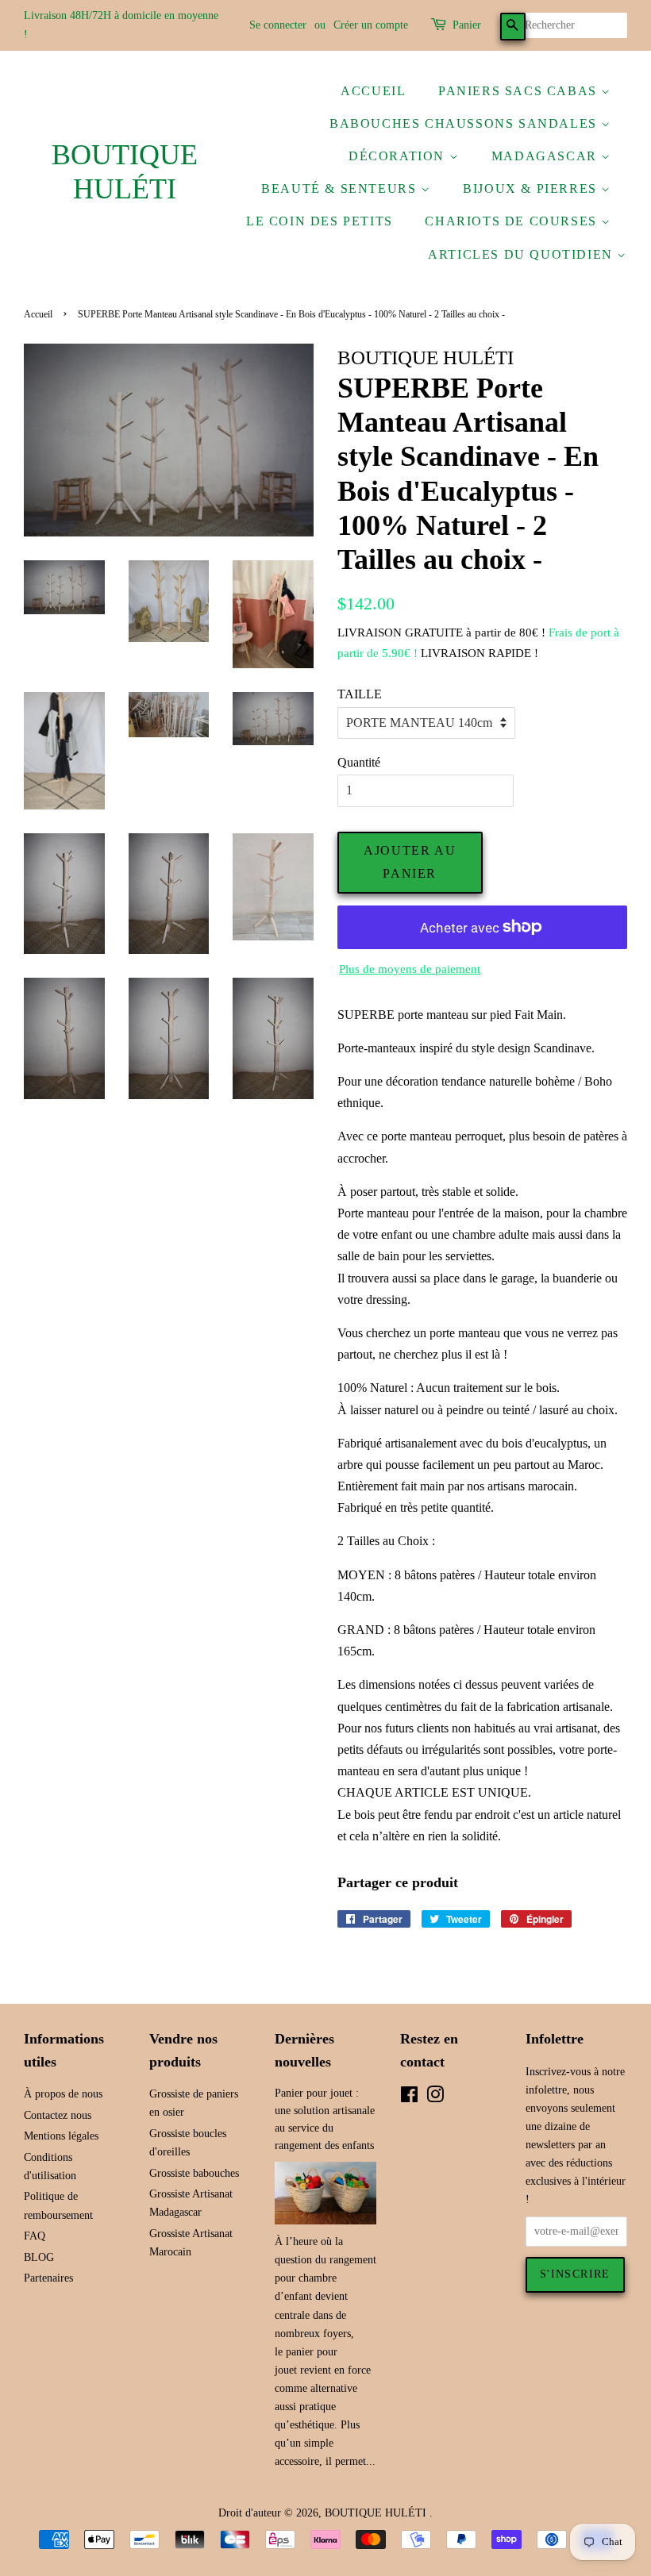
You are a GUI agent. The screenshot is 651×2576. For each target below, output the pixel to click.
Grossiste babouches (194, 2173)
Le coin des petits (320, 221)
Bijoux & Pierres (532, 188)
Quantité (359, 762)
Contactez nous (58, 2115)
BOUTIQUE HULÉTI (125, 172)
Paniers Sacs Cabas (520, 91)
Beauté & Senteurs (341, 188)
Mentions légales (61, 2136)
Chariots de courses (513, 221)
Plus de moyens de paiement (410, 969)
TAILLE (360, 694)
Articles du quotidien (522, 254)
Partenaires (48, 2278)
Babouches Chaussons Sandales (465, 123)
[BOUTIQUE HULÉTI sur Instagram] (435, 2098)
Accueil (373, 91)
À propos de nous (63, 2094)
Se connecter (278, 25)
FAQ (35, 2236)
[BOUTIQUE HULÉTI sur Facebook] (409, 2098)
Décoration (399, 156)
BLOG (39, 2257)
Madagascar (547, 156)
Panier (467, 25)
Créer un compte (371, 25)
